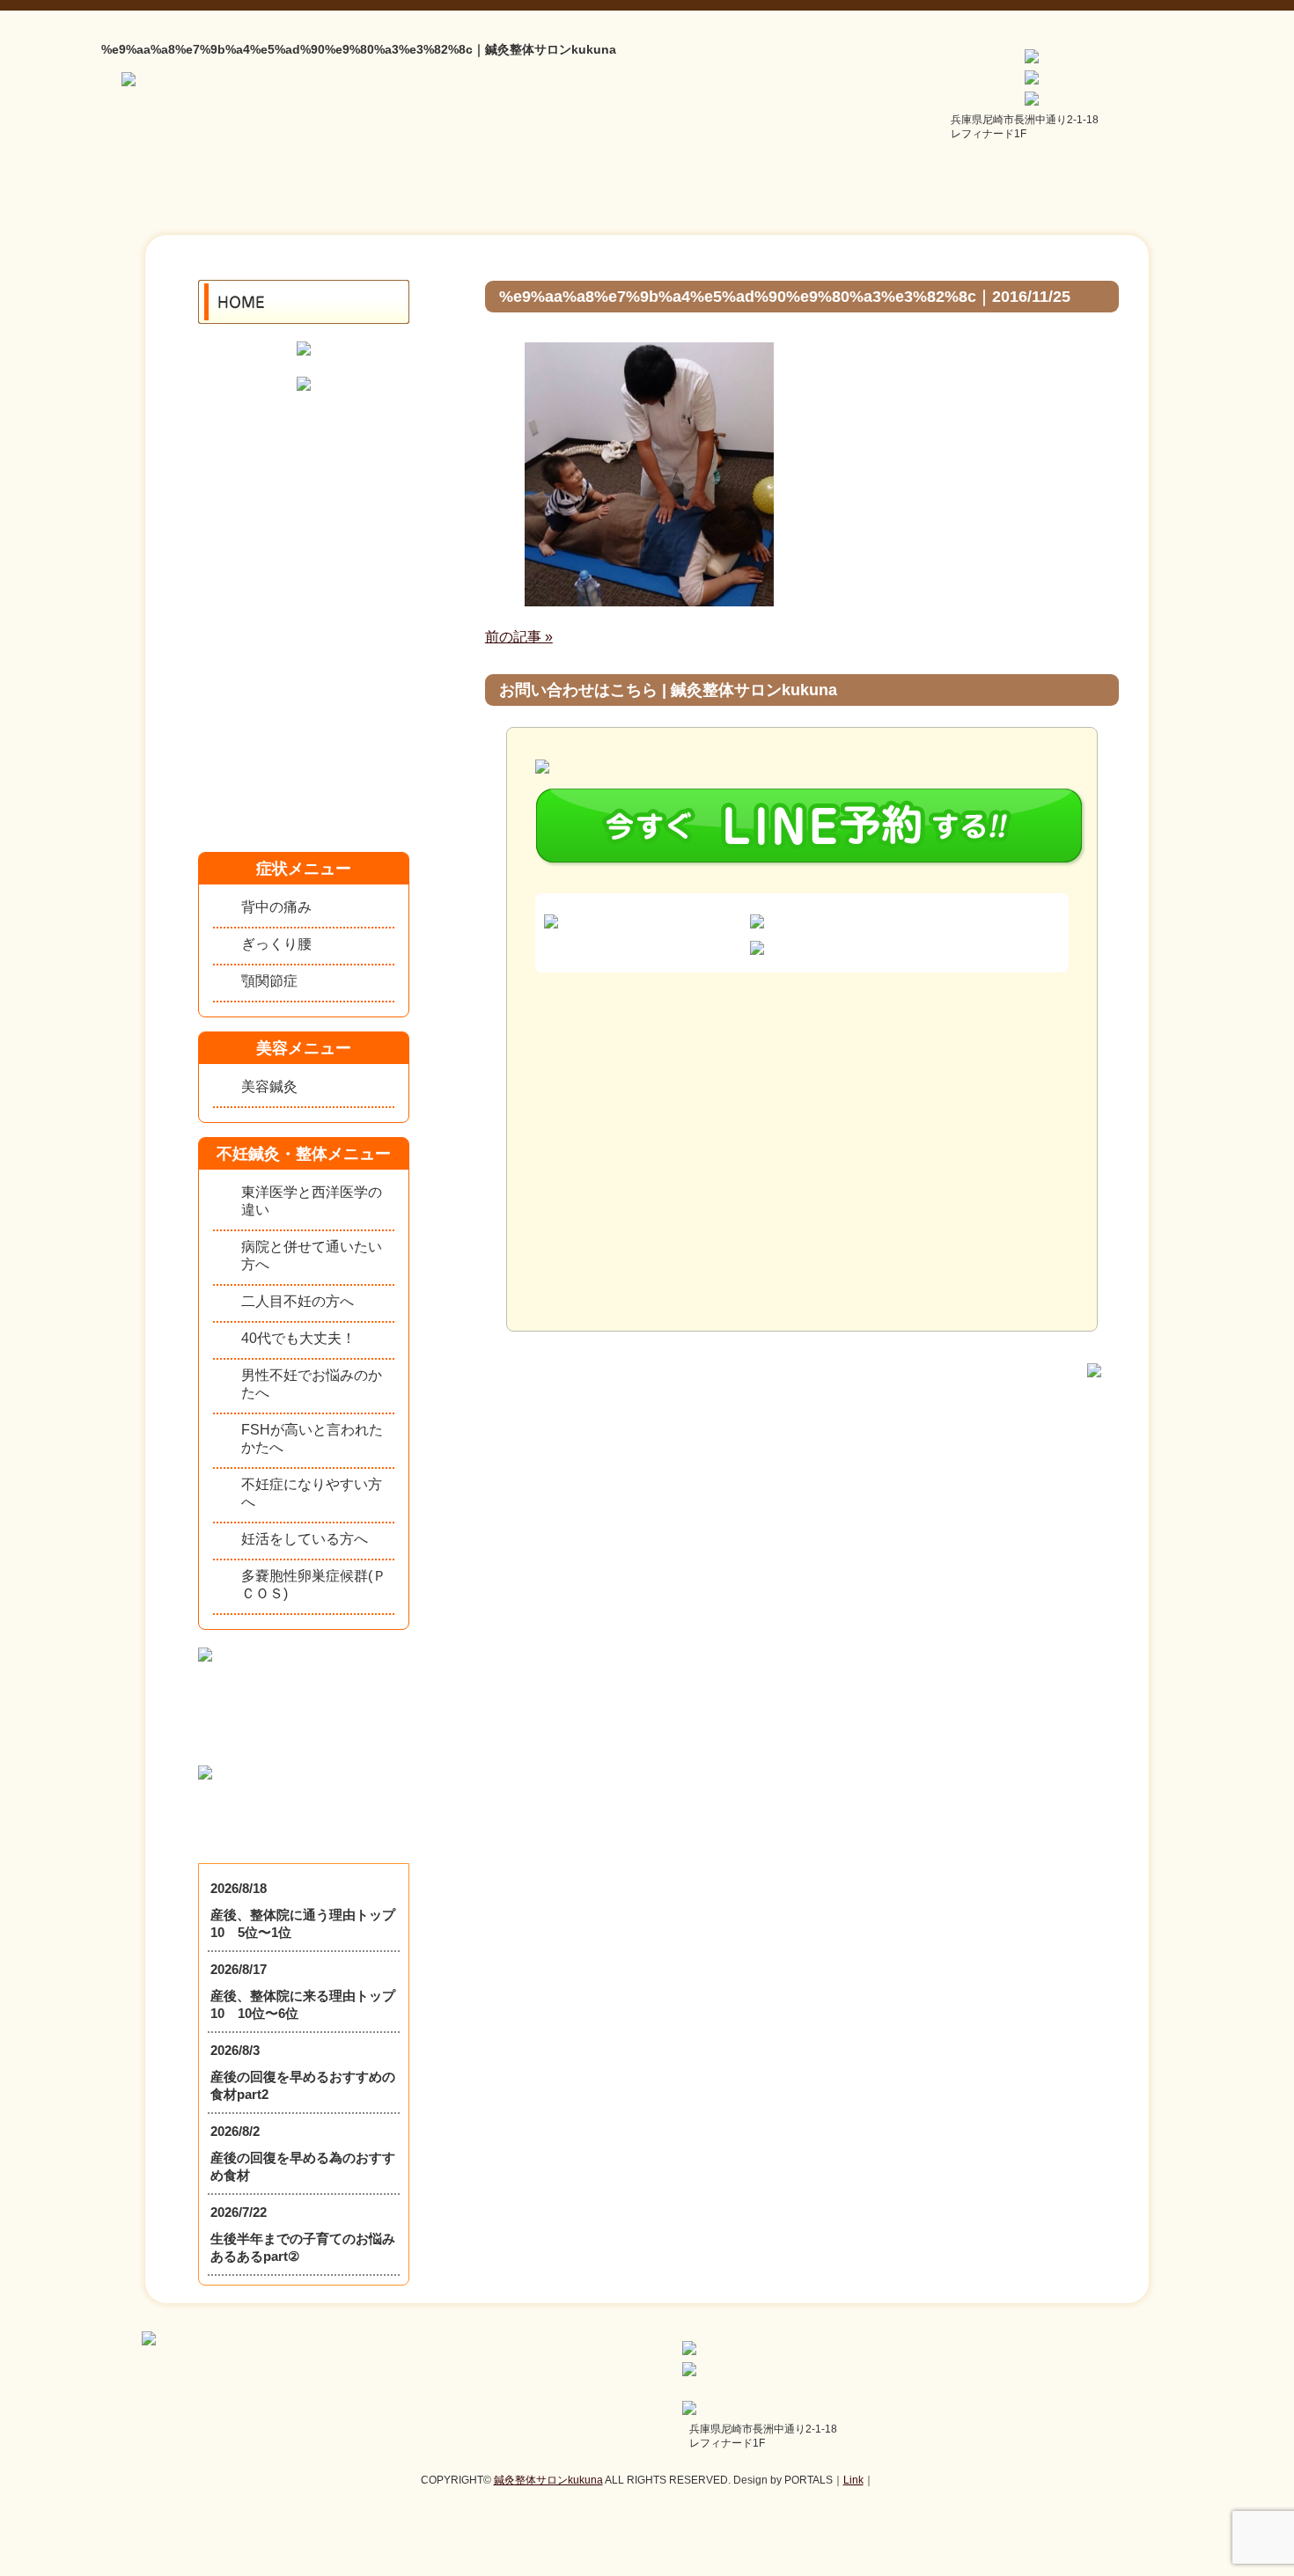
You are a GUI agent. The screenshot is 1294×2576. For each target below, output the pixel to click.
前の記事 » (519, 637)
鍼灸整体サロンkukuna (548, 2480)
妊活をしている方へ (305, 1539)
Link (853, 2480)
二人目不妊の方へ (298, 1301)
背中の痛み (276, 907)
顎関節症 (269, 981)
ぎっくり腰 (276, 944)
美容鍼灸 (269, 1086)
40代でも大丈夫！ (298, 1338)
